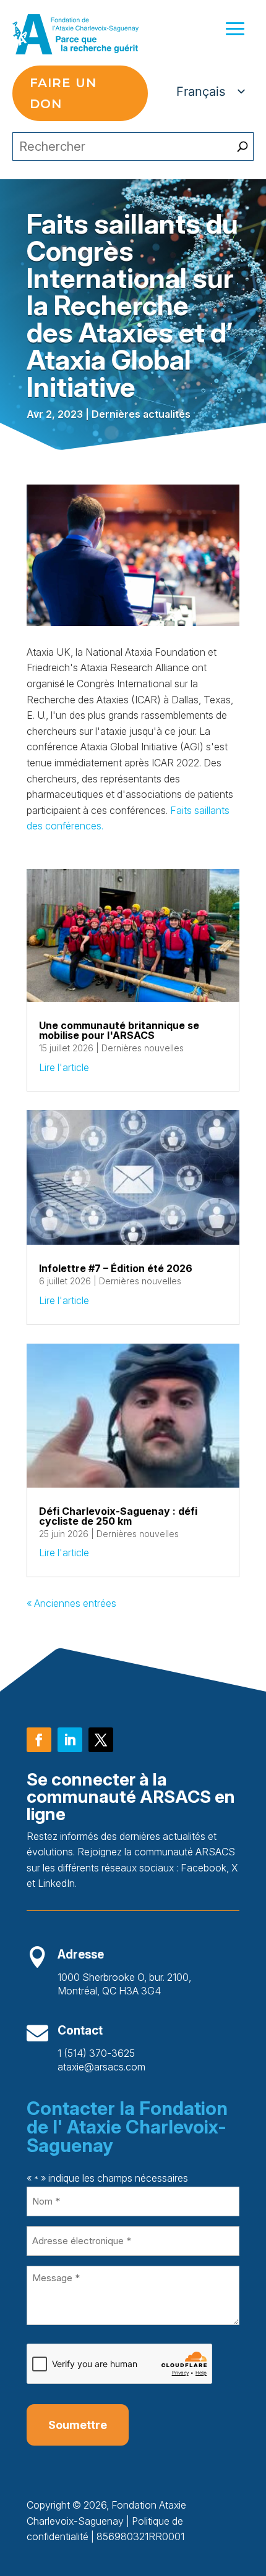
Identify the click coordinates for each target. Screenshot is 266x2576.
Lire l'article (64, 1067)
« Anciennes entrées (71, 1603)
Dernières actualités (141, 414)
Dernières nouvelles (143, 1048)
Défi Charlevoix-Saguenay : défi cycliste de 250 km (118, 1516)
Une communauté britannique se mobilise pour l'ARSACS (119, 1030)
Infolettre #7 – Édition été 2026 (116, 1268)
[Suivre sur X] (101, 1740)
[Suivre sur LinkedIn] (70, 1740)
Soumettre (78, 2425)
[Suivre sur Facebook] (39, 1740)
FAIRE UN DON (63, 93)
